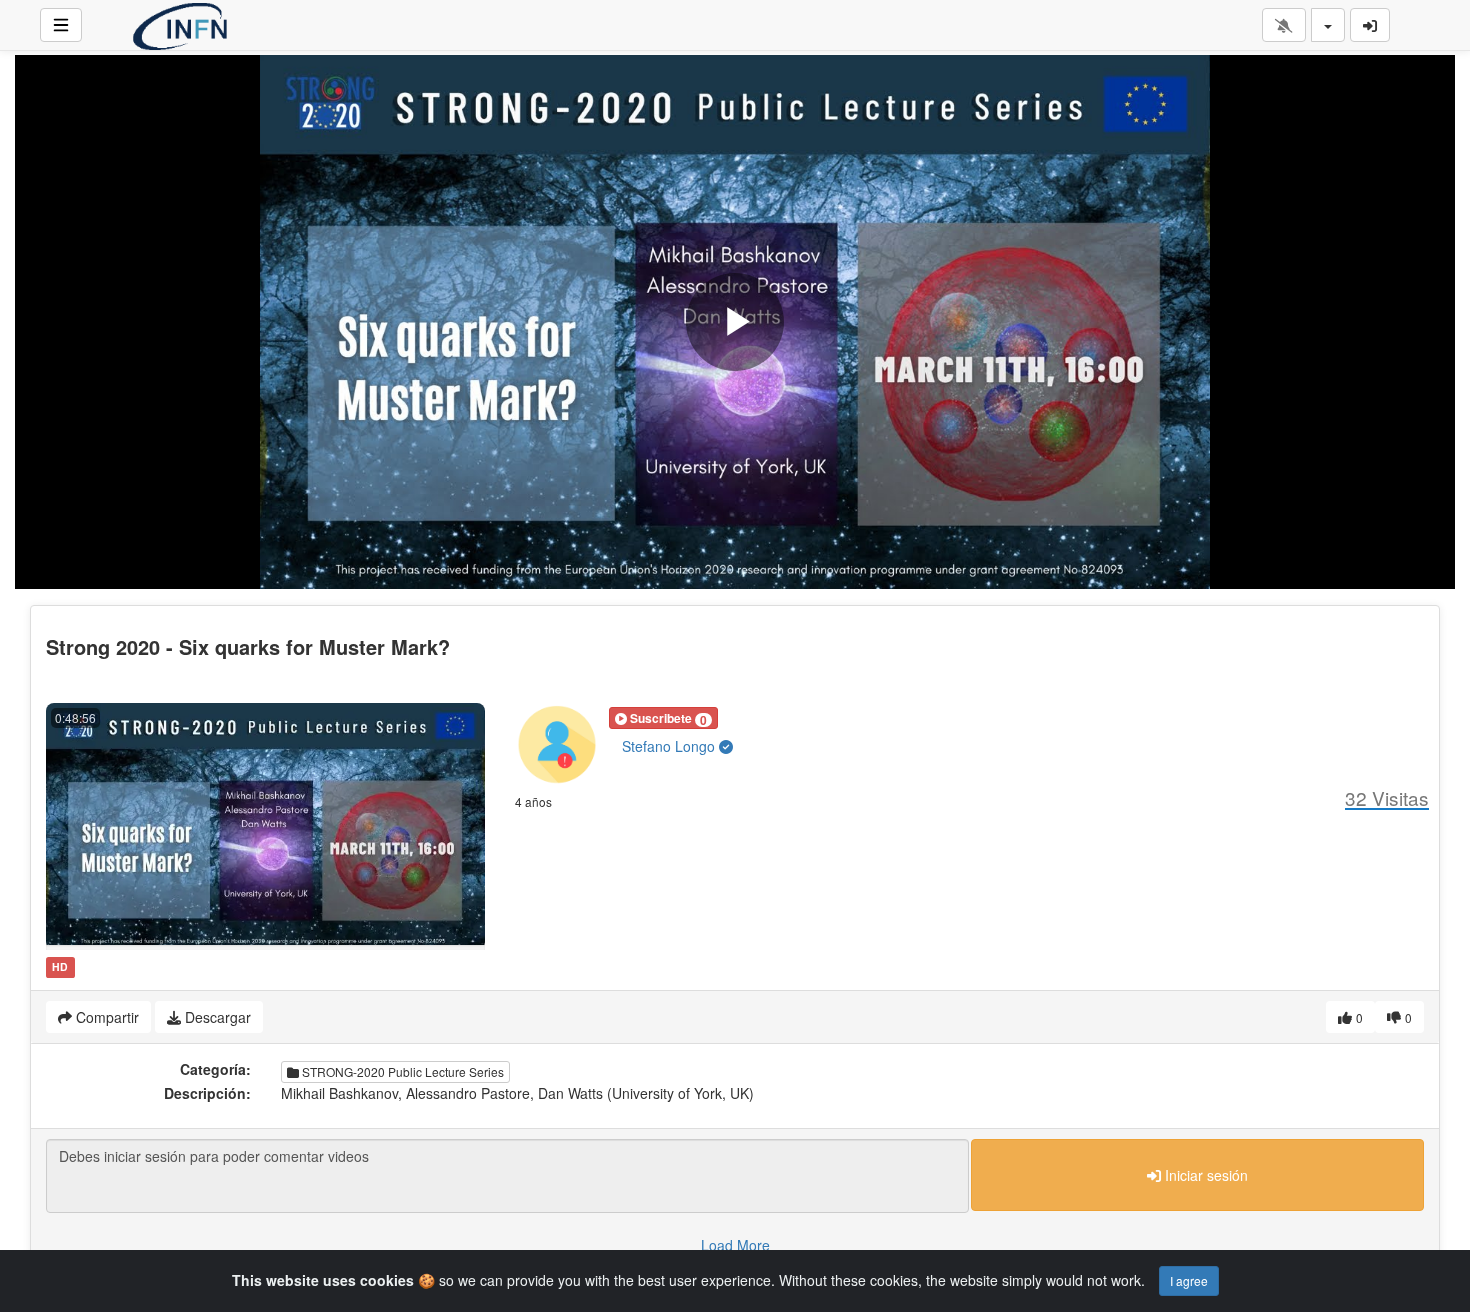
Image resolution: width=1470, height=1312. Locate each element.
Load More (735, 1245)
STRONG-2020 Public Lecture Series (401, 1071)
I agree (1189, 1280)
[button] (663, 718)
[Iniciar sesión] (1370, 25)
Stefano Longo (670, 746)
